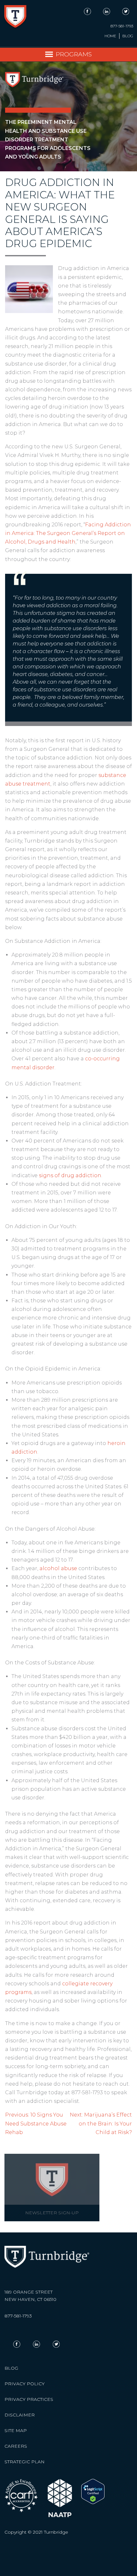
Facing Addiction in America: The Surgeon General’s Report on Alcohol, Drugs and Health (68, 533)
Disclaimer (20, 2415)
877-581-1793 (122, 26)
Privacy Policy (25, 2384)
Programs (74, 54)
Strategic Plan (25, 2462)
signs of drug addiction (70, 1175)
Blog (128, 36)
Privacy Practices (29, 2399)
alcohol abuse (58, 1568)
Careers (16, 2446)
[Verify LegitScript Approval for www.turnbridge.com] (93, 2502)
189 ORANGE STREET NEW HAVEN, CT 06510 (30, 2296)
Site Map (16, 2430)
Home (110, 36)
